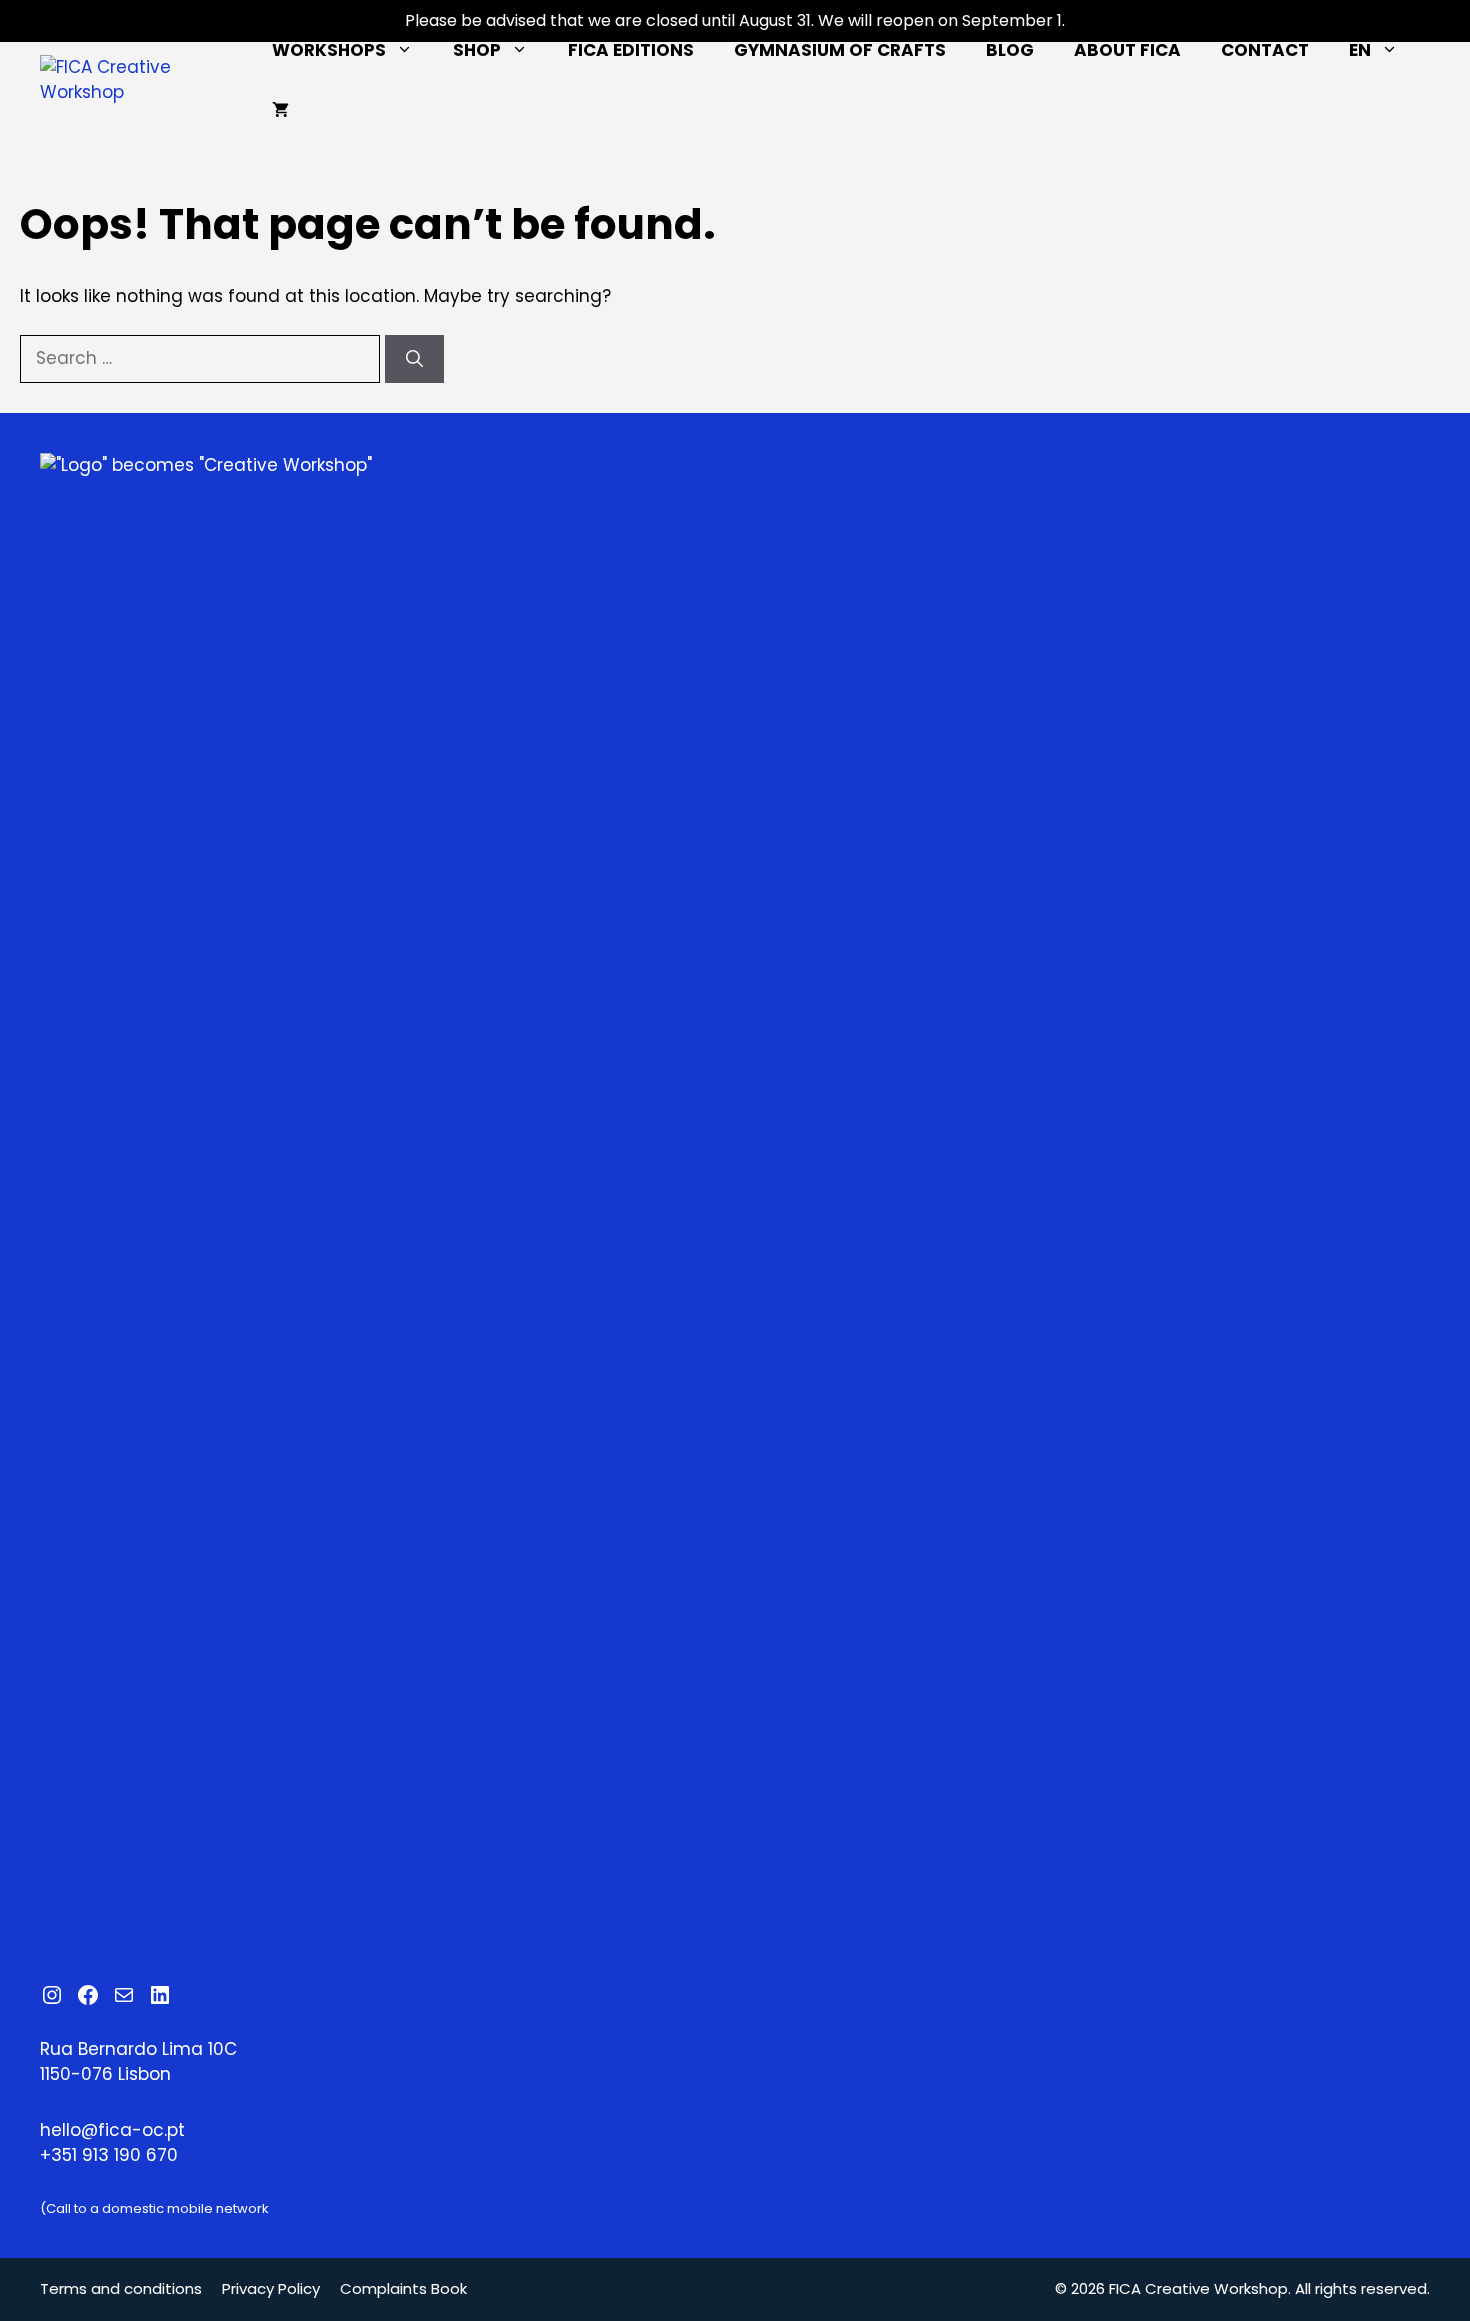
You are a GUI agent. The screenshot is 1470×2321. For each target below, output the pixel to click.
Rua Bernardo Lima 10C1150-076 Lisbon (138, 2062)
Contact (1265, 50)
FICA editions (631, 50)
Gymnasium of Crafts (840, 50)
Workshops (329, 50)
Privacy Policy (271, 2288)
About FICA (1127, 50)
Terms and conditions (121, 2288)
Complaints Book (403, 2288)
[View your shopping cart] (280, 110)
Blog (1010, 50)
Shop (477, 50)
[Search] (414, 359)
